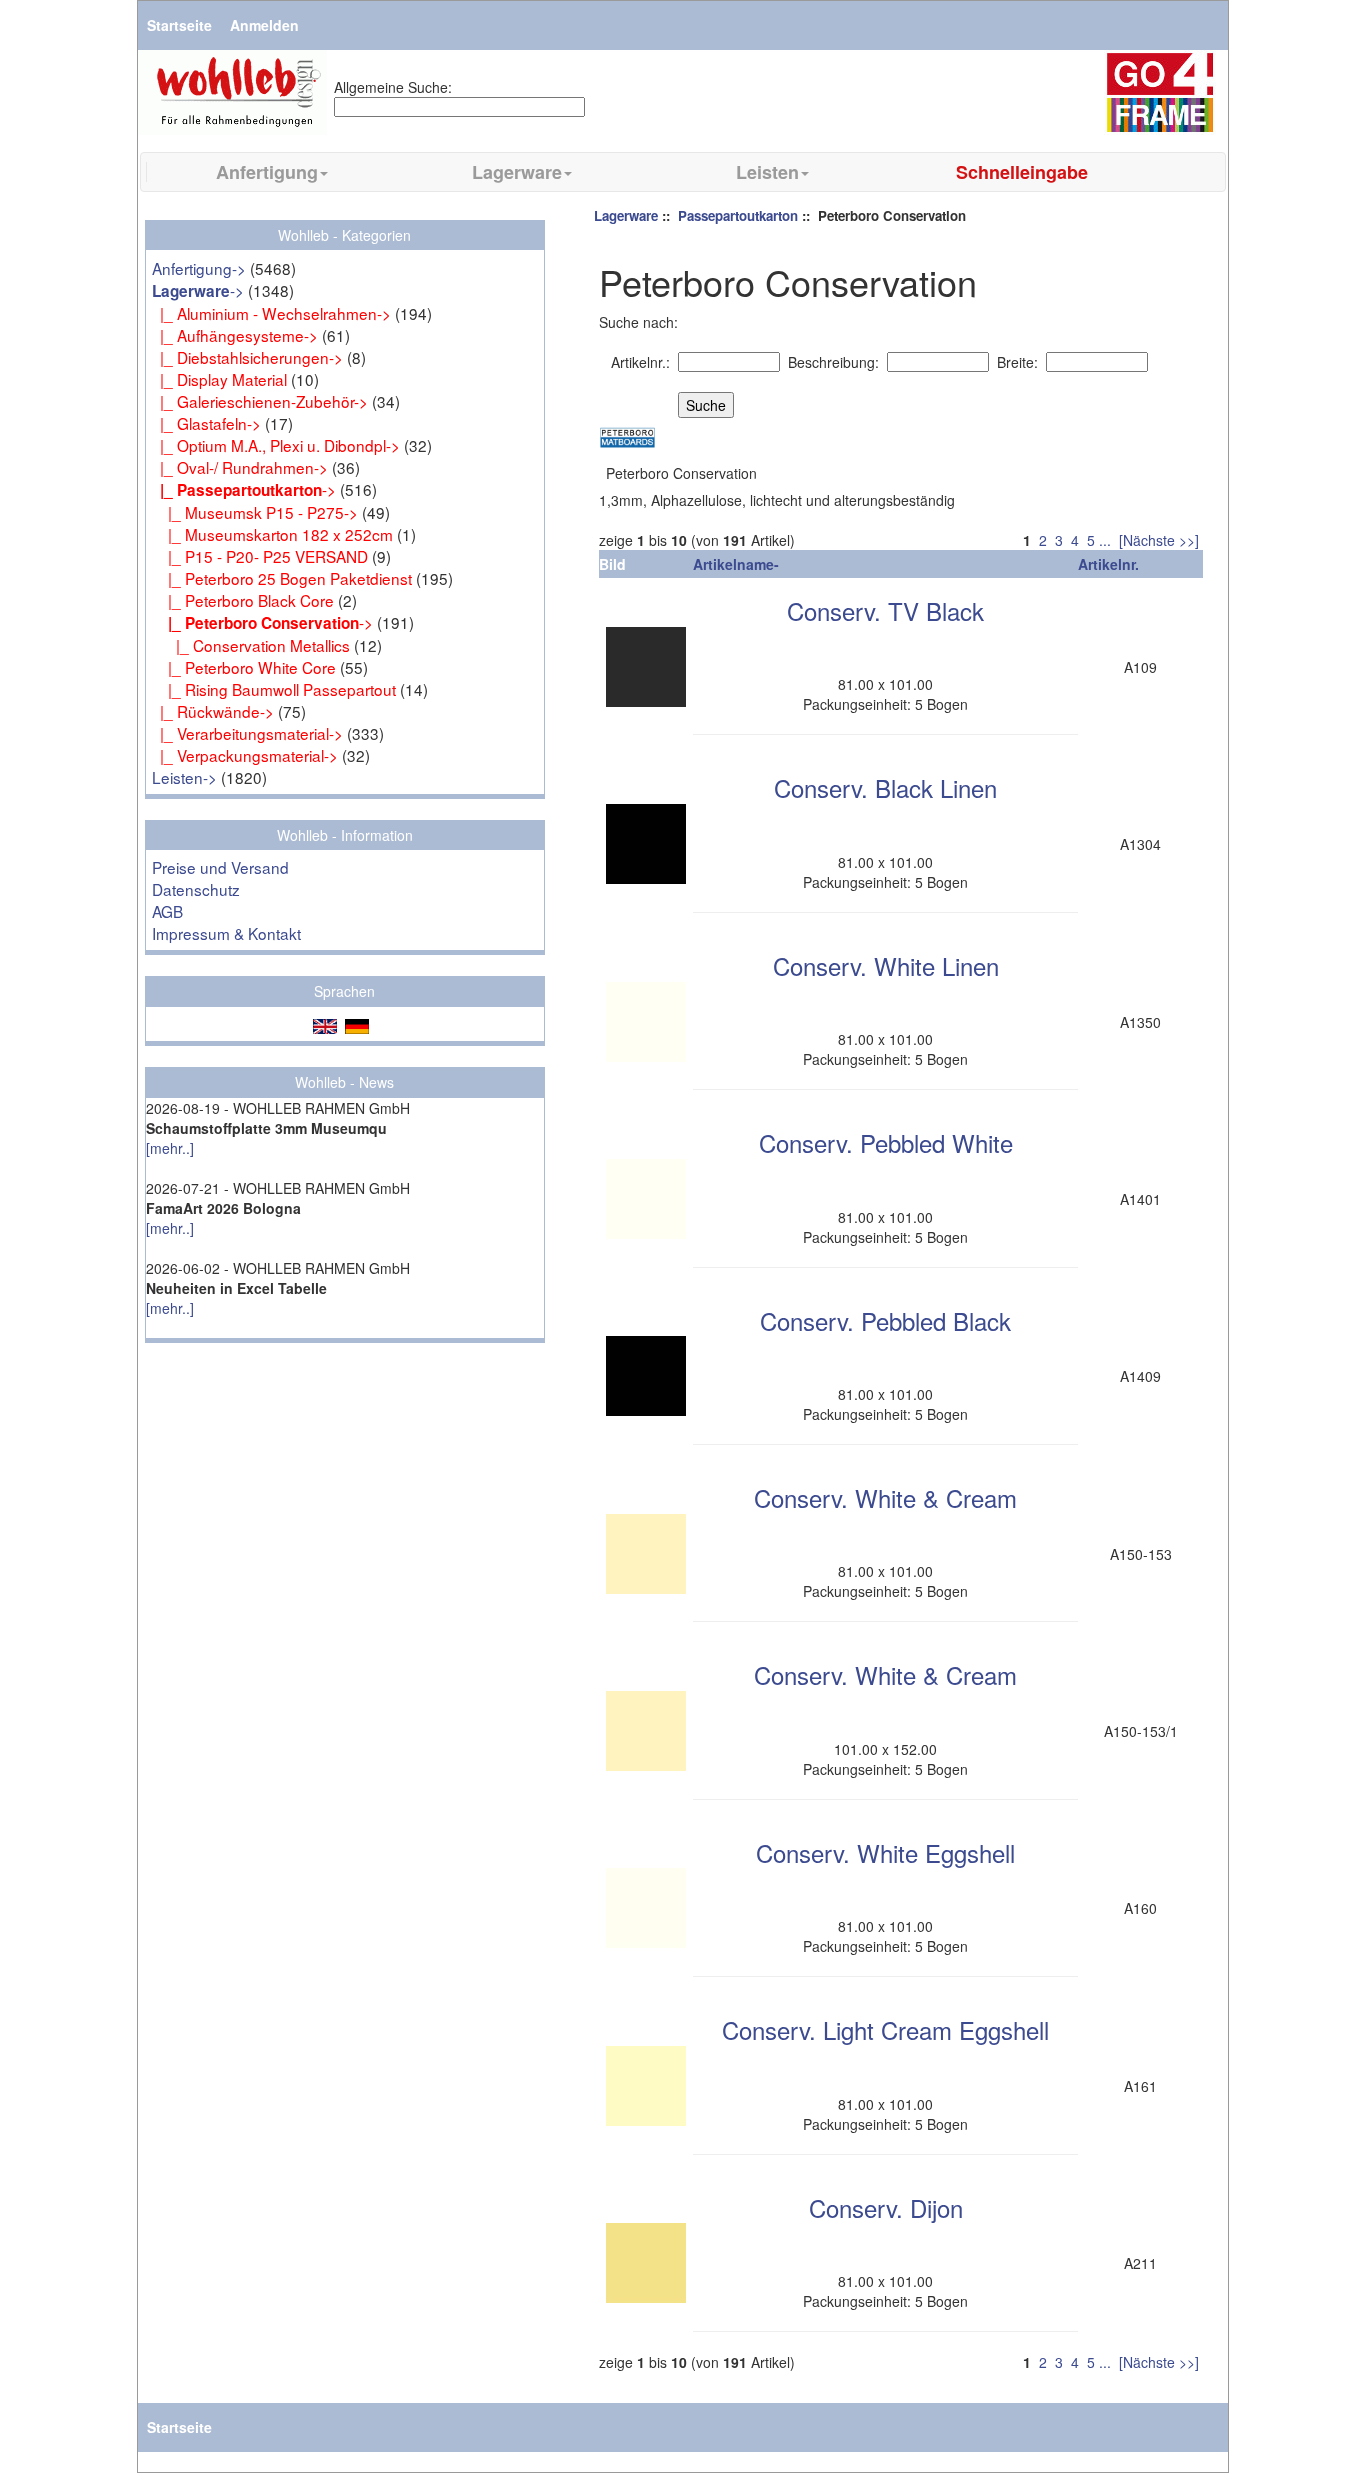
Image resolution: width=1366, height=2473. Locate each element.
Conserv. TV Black (885, 610)
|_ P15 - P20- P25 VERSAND (260, 556)
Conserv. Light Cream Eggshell (885, 2029)
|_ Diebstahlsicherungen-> (247, 357)
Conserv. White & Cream (885, 1497)
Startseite (179, 25)
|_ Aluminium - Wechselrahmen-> (271, 313)
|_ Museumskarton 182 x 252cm (272, 534)
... (1105, 540)
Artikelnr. (1108, 564)
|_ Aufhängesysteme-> (235, 335)
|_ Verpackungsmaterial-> (245, 755)
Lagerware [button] (517, 172)
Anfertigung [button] (267, 172)
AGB (167, 911)
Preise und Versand (220, 867)
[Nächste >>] (1159, 540)
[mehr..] (170, 1148)
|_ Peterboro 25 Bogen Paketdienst (282, 578)
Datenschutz (196, 889)
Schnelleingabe (1022, 172)
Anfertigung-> (199, 268)
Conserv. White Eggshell (885, 1852)
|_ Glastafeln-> (206, 423)
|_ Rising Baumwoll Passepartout (274, 689)
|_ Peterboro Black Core (243, 600)
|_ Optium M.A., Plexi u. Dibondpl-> (276, 445)
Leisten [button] (767, 172)
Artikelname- (736, 564)
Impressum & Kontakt (226, 933)
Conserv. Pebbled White (886, 1142)
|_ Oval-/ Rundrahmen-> (240, 467)
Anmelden (264, 25)
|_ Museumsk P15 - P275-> (255, 512)
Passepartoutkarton (738, 215)
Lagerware (626, 215)
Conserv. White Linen (886, 965)
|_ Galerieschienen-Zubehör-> (260, 401)
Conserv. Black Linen (885, 787)
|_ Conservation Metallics (251, 645)
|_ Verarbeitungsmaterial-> (247, 733)
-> (198, 290)
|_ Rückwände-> (213, 711)
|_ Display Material (219, 379)
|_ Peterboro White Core (244, 667)
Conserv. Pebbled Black (885, 1320)
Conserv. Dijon (886, 2207)
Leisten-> (184, 777)
